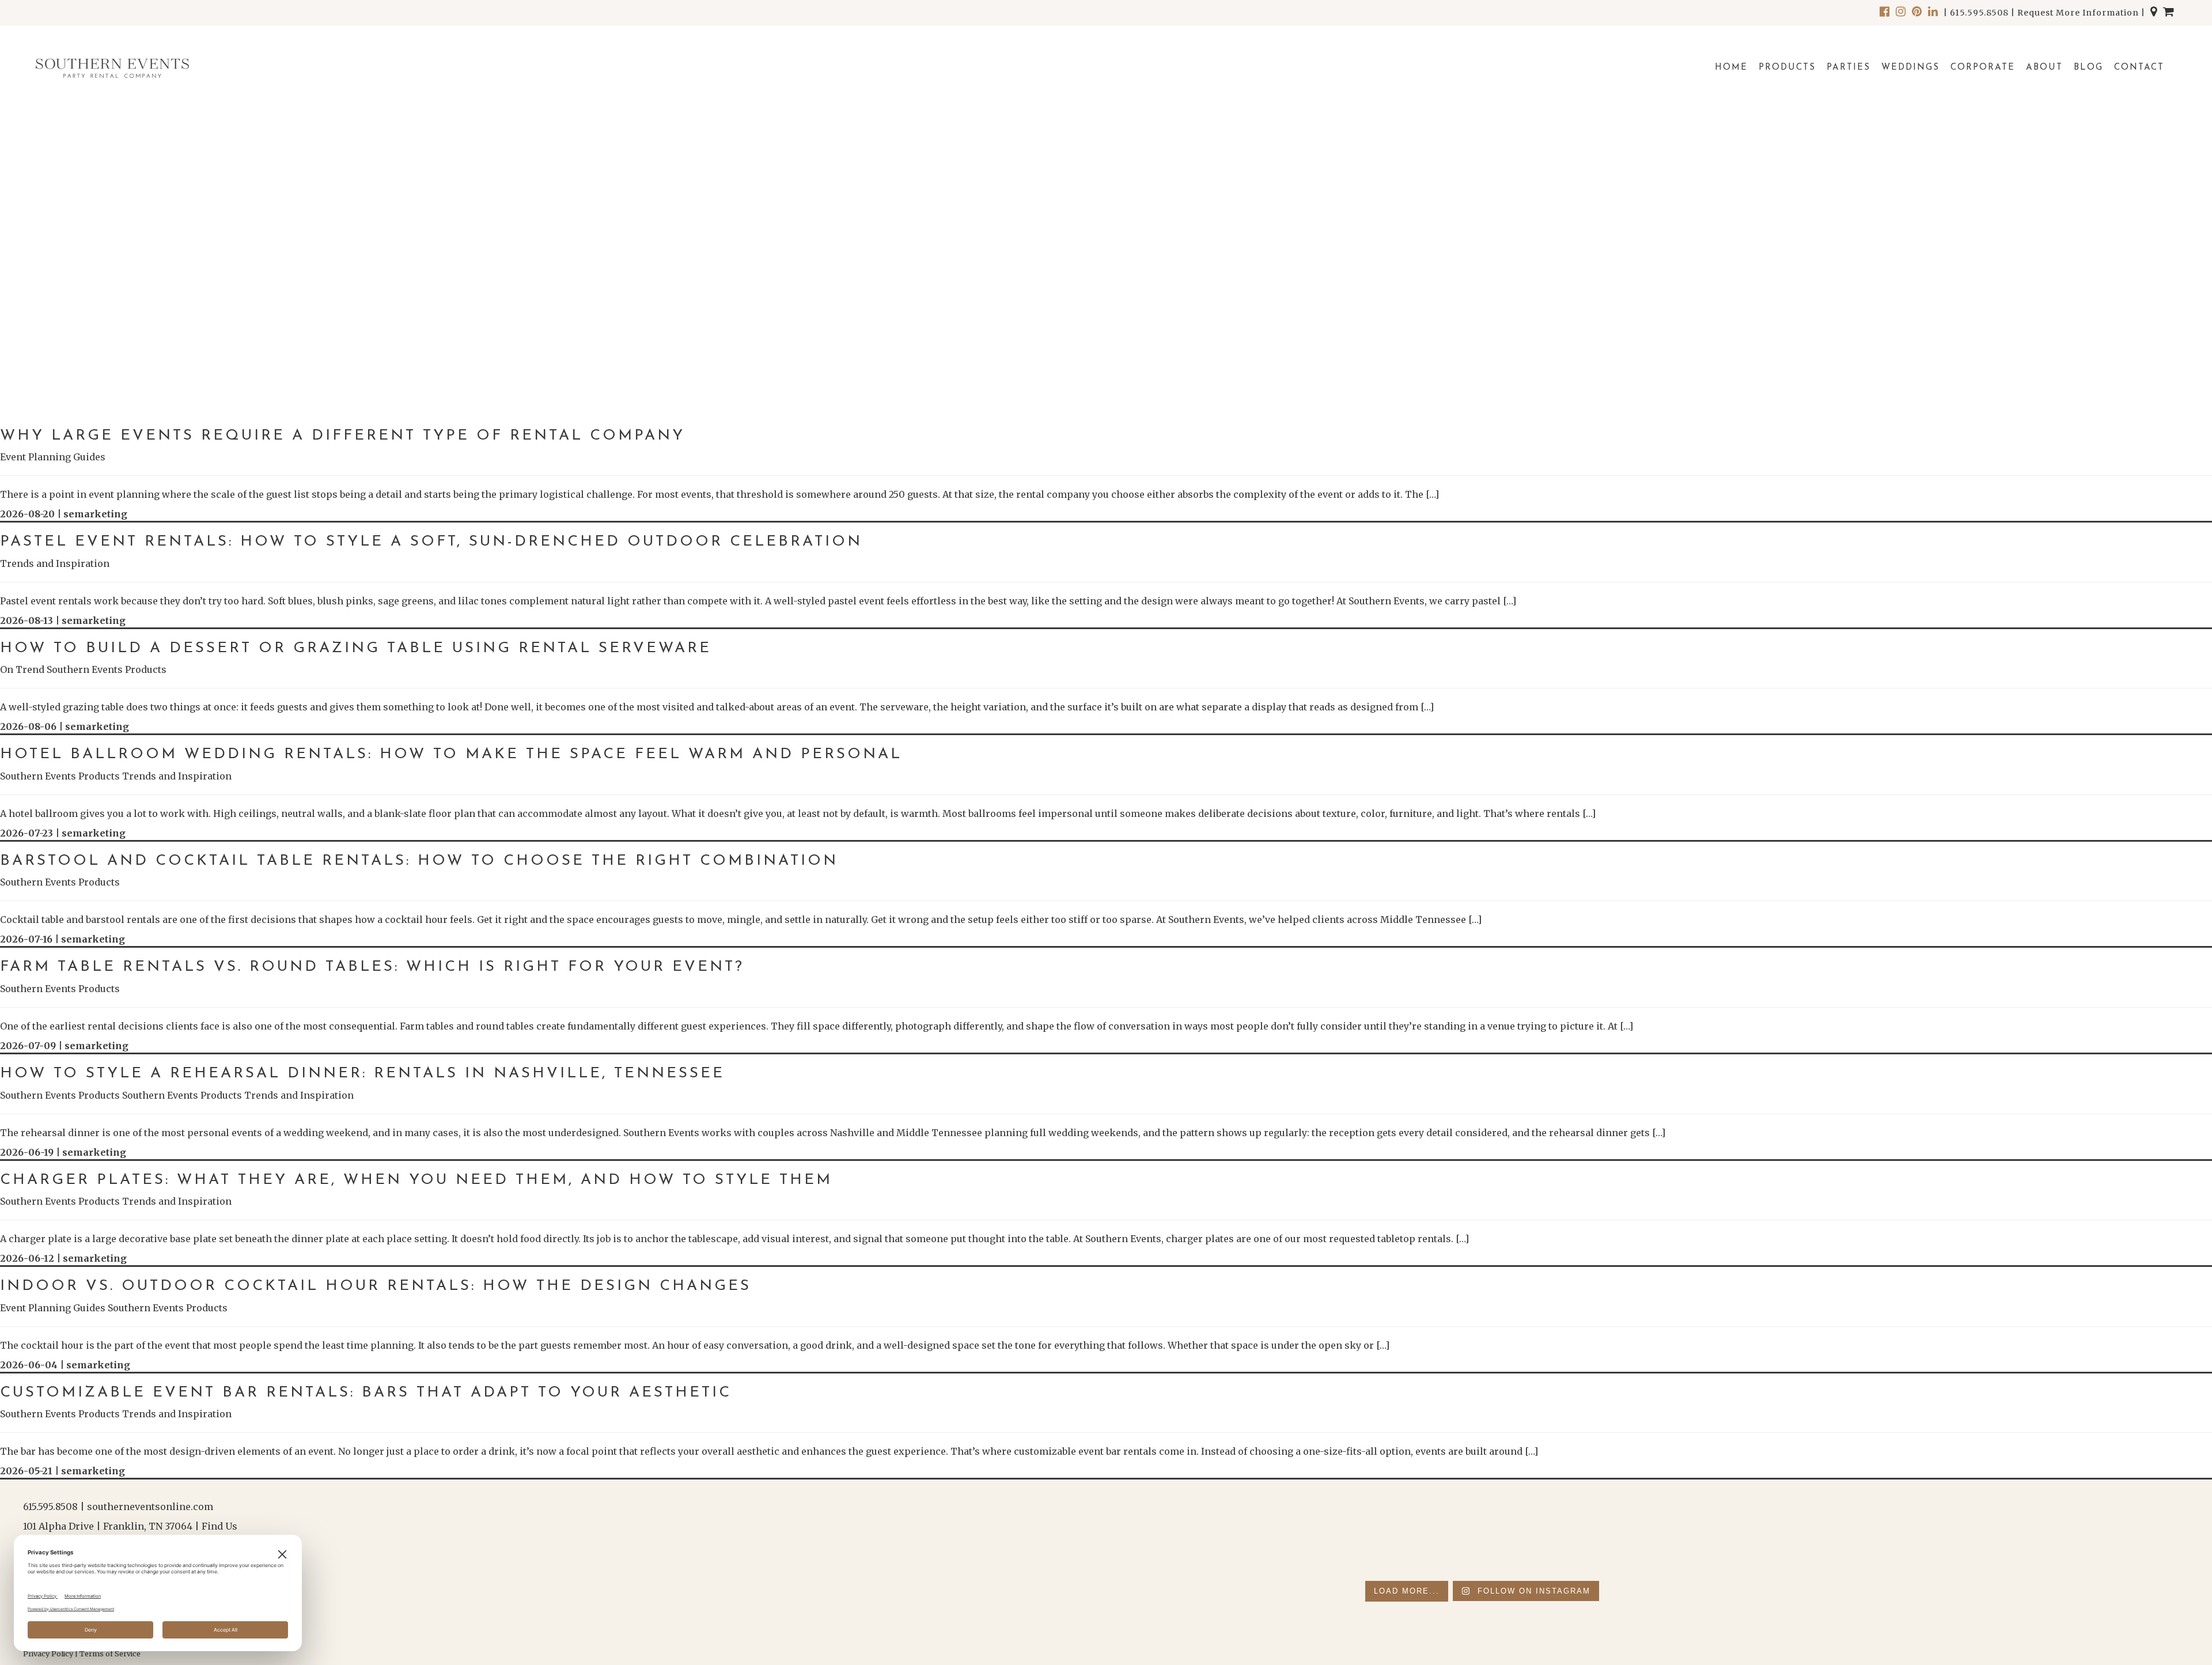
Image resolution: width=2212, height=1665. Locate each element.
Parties (1849, 68)
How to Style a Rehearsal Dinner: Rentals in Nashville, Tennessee (362, 1074)
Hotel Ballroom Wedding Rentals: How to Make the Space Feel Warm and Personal (451, 754)
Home (1731, 68)
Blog (2088, 68)
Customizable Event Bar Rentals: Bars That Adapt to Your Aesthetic (366, 1393)
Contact (2139, 68)
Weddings (1910, 68)
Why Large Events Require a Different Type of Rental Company (342, 436)
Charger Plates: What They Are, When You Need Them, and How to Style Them (416, 1180)
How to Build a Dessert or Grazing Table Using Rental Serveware (356, 648)
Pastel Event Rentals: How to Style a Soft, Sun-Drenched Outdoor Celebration (431, 542)
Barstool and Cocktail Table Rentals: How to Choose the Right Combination (419, 861)
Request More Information (2078, 13)
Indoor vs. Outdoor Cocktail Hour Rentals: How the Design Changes (376, 1286)
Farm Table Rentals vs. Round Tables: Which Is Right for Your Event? (372, 967)
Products (1787, 68)
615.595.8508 (1979, 13)
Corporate (1983, 68)
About (2044, 68)
